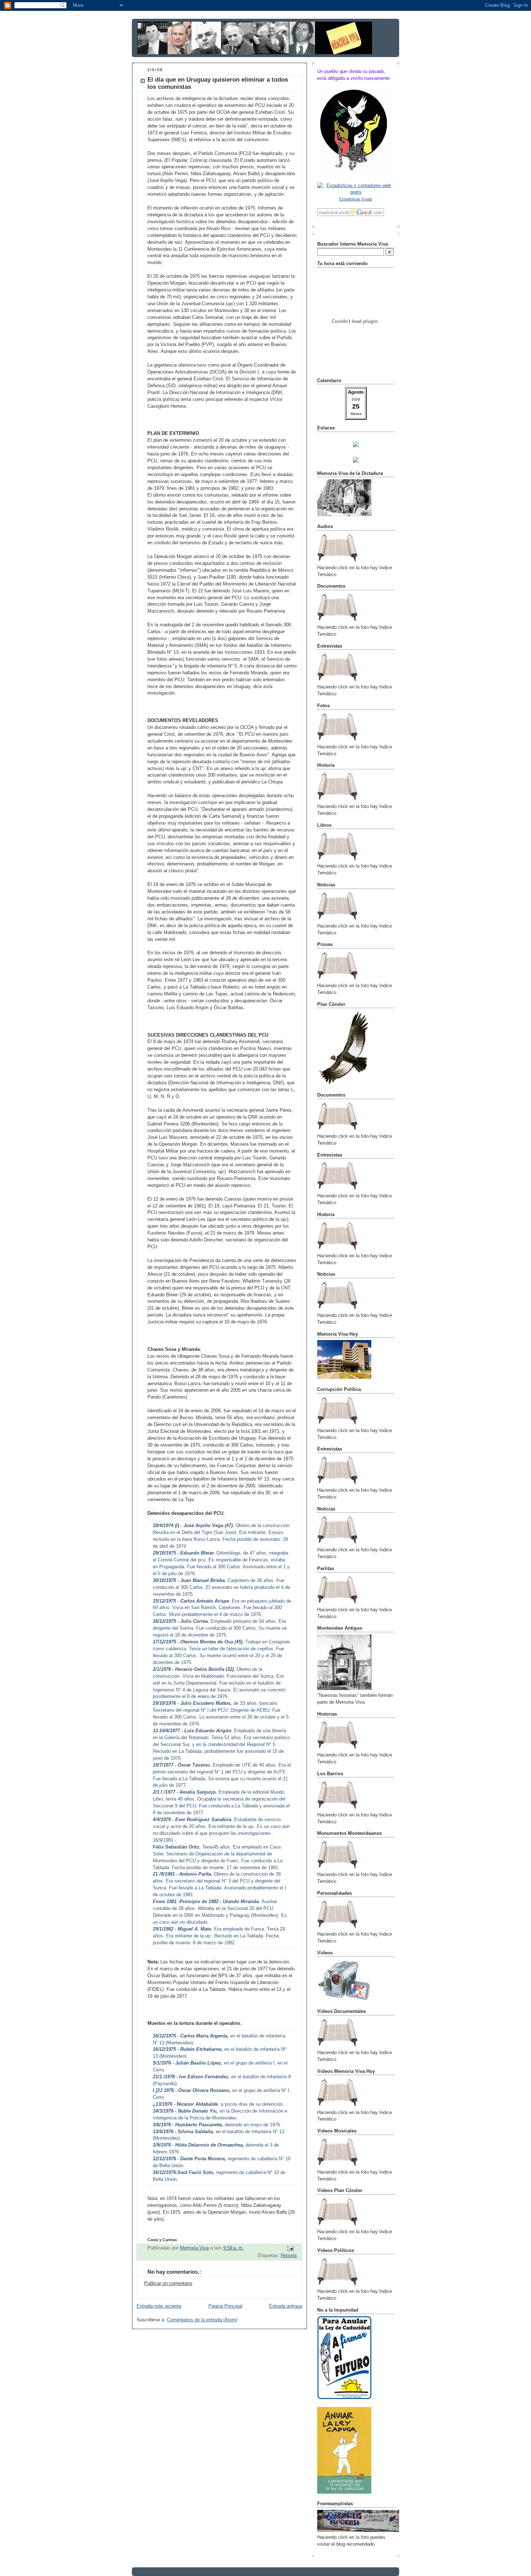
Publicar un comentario (168, 2283)
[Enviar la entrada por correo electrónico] (290, 2248)
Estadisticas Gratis (356, 199)
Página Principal (225, 2306)
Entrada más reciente (159, 2306)
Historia (289, 2256)
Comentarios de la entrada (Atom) (202, 2320)
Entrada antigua (286, 2306)
